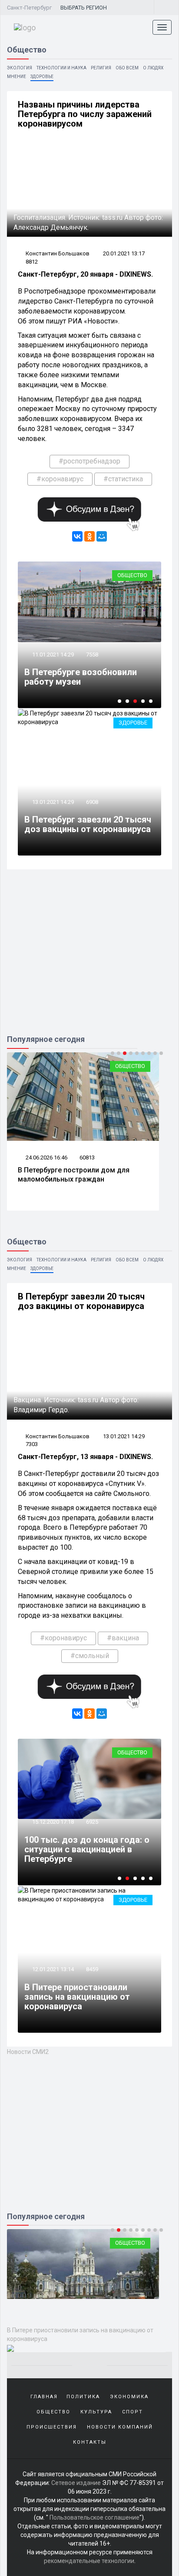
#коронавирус (60, 479)
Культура (96, 2412)
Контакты (90, 2442)
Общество (132, 575)
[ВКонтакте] (77, 536)
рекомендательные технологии (89, 2561)
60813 (87, 1157)
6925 (92, 1822)
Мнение (17, 77)
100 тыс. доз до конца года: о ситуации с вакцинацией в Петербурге (87, 1849)
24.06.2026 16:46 (46, 1157)
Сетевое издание (76, 2483)
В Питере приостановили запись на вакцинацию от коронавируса (77, 1997)
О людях (153, 68)
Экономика (129, 2397)
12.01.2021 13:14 (52, 1969)
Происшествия (52, 2427)
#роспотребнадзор (89, 461)
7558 (92, 655)
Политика (83, 2397)
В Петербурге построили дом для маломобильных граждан (74, 1175)
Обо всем (127, 68)
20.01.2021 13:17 (124, 253)
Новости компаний (120, 2427)
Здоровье (42, 77)
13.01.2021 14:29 (52, 802)
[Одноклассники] (89, 536)
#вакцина (123, 1638)
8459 (92, 1969)
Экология (20, 68)
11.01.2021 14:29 (52, 655)
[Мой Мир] (102, 536)
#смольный (90, 1656)
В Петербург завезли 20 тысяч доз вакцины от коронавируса (88, 824)
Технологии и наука (61, 68)
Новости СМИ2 (28, 2052)
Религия (101, 68)
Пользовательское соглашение (94, 2517)
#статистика (123, 479)
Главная (44, 2397)
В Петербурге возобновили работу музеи (81, 677)
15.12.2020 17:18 (52, 1822)
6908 (92, 802)
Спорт (133, 2412)
